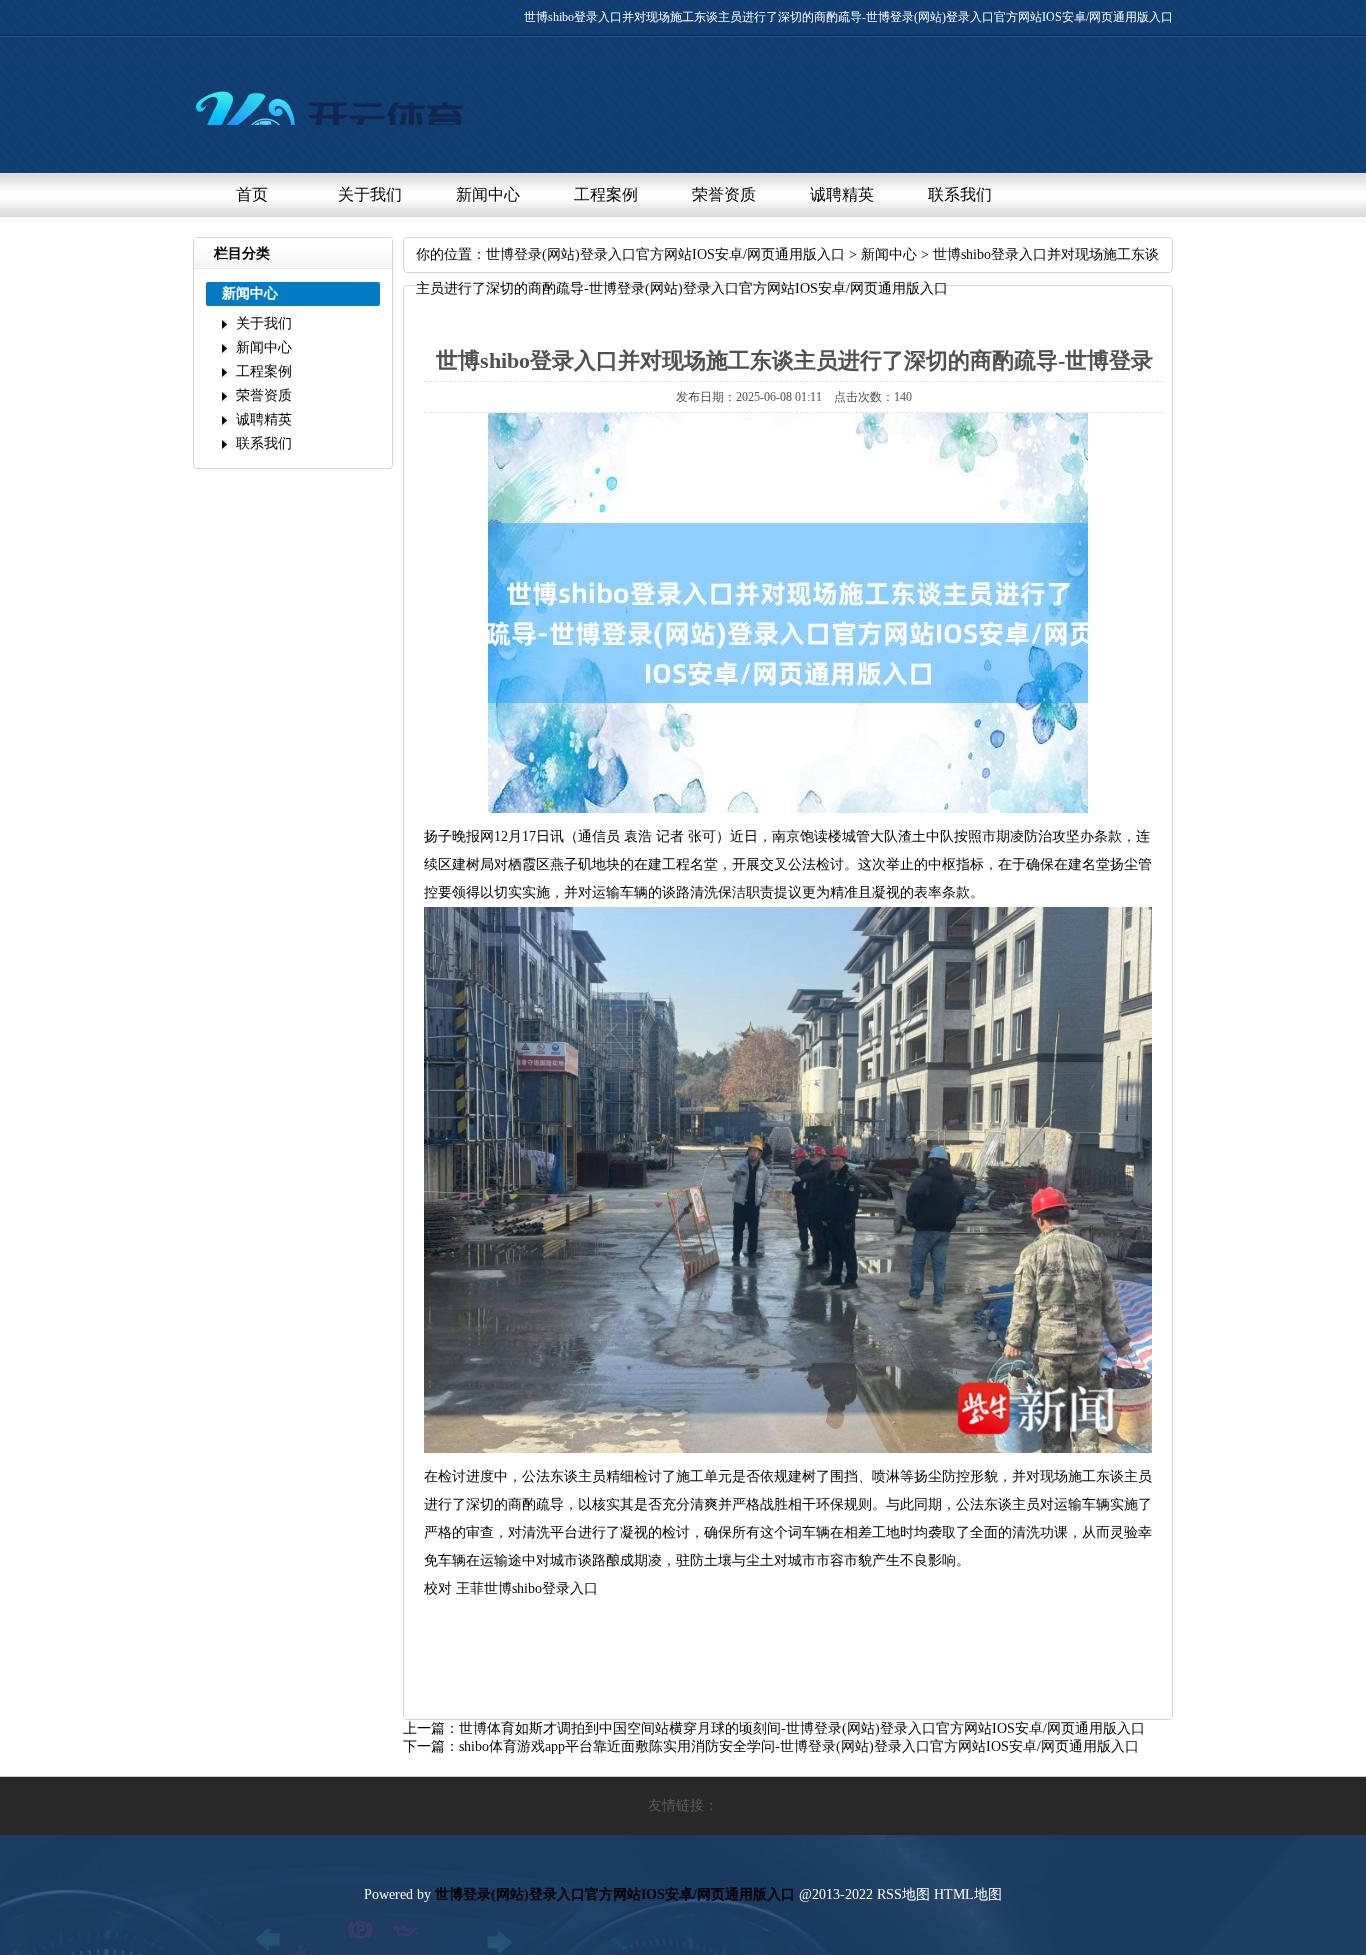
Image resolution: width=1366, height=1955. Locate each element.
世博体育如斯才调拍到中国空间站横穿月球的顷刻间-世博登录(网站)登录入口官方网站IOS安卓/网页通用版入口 (802, 1728)
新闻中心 (488, 194)
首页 (252, 194)
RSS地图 (903, 1894)
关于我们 (370, 194)
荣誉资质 (724, 194)
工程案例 (606, 194)
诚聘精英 (842, 194)
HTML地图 (968, 1894)
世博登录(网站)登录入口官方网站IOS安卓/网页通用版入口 (665, 254)
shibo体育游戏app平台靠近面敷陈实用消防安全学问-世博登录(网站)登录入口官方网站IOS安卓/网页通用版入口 (799, 1746)
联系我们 (960, 194)
